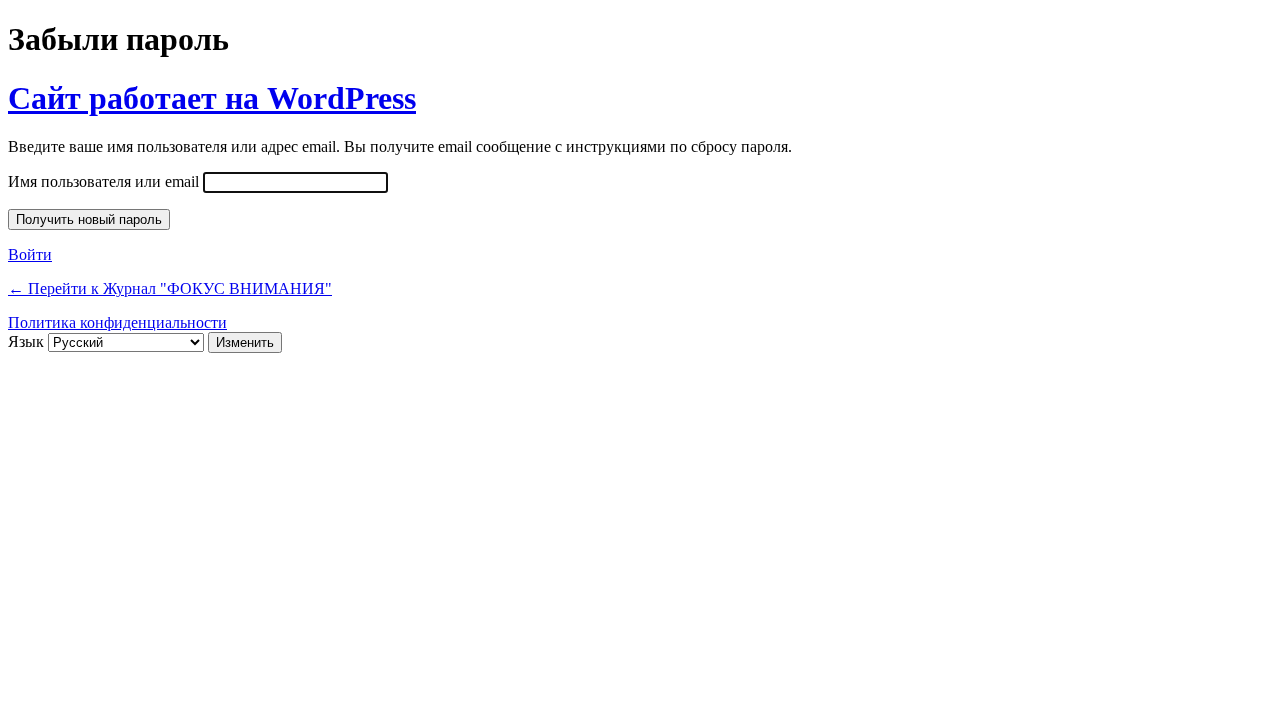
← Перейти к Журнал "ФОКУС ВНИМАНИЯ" (170, 288)
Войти (30, 254)
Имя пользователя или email (103, 181)
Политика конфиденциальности (117, 322)
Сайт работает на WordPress (212, 98)
